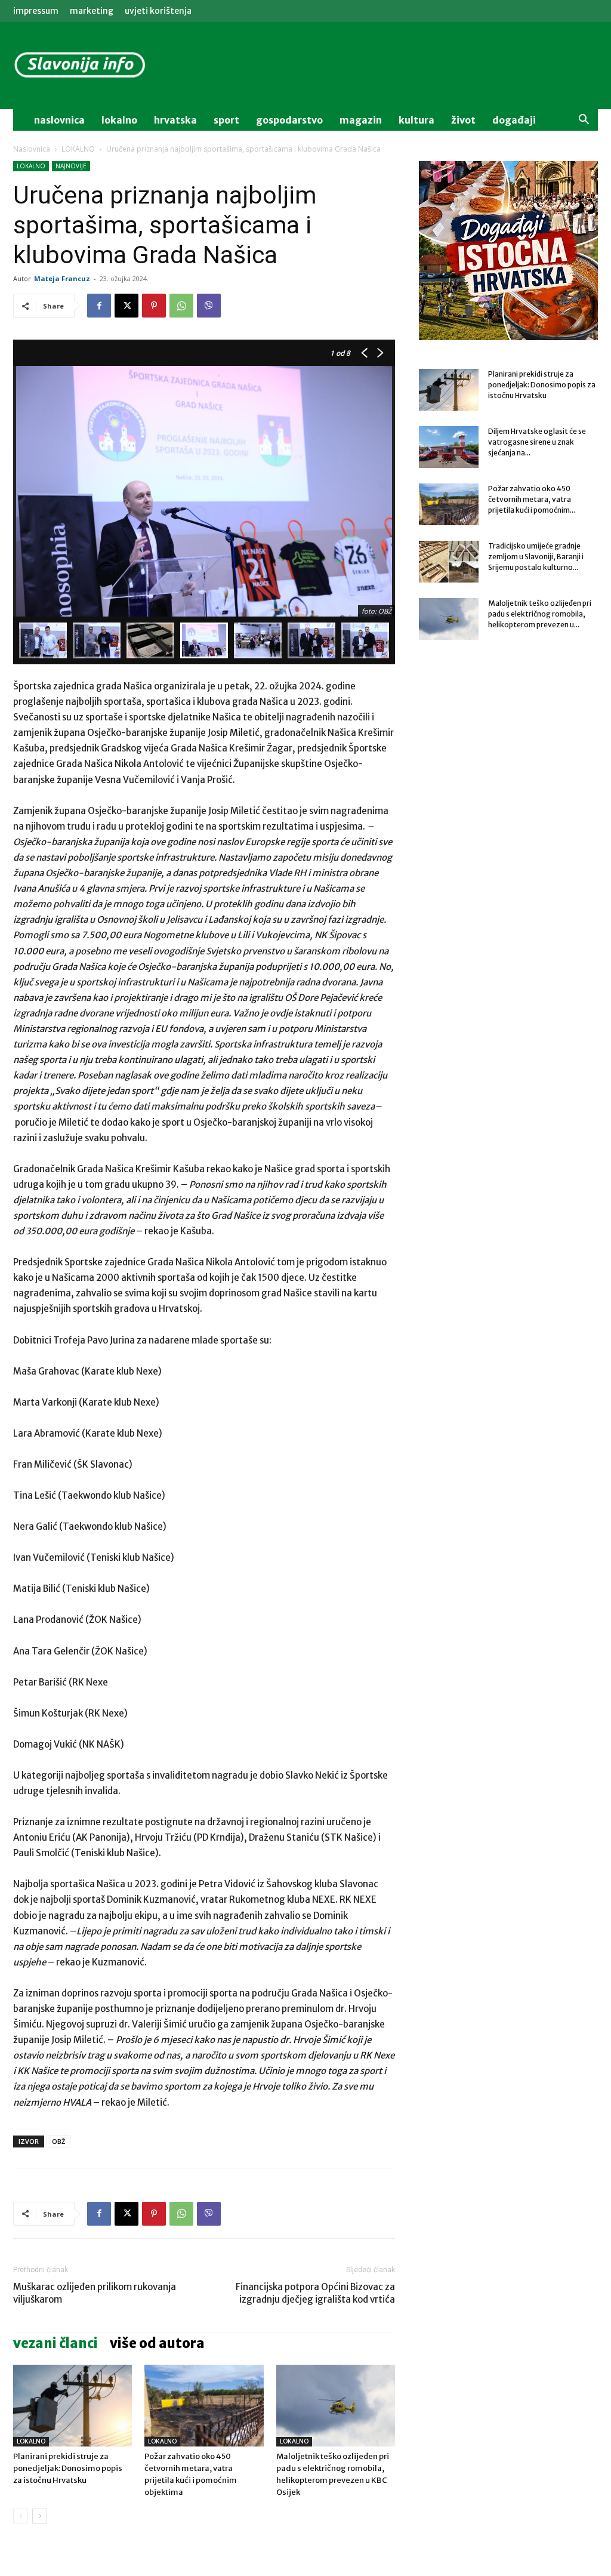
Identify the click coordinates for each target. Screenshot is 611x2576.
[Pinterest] (154, 306)
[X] (126, 306)
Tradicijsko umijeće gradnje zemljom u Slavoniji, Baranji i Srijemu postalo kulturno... (536, 557)
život (463, 120)
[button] (584, 121)
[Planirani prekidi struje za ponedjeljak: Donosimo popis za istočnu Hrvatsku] (72, 2406)
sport (226, 120)
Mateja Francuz (62, 278)
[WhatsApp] (181, 306)
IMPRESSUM (36, 11)
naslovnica (59, 120)
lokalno (119, 120)
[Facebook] (99, 306)
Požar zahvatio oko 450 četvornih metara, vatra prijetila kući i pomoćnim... (532, 499)
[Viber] (209, 306)
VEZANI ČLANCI (55, 2343)
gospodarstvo (289, 120)
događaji (514, 120)
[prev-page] (21, 2516)
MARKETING (92, 11)
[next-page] (40, 2516)
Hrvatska (175, 120)
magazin (361, 120)
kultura (416, 120)
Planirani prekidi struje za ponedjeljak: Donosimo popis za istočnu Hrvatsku (68, 2468)
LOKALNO (78, 149)
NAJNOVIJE (71, 166)
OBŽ (58, 2141)
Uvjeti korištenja (158, 11)
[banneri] (508, 251)
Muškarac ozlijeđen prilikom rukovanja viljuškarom (95, 2293)
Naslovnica (32, 149)
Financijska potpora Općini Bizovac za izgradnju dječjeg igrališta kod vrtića (315, 2293)
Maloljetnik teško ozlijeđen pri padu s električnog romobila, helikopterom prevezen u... (540, 614)
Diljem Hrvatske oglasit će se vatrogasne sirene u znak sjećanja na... (537, 442)
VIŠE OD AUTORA (157, 2343)
